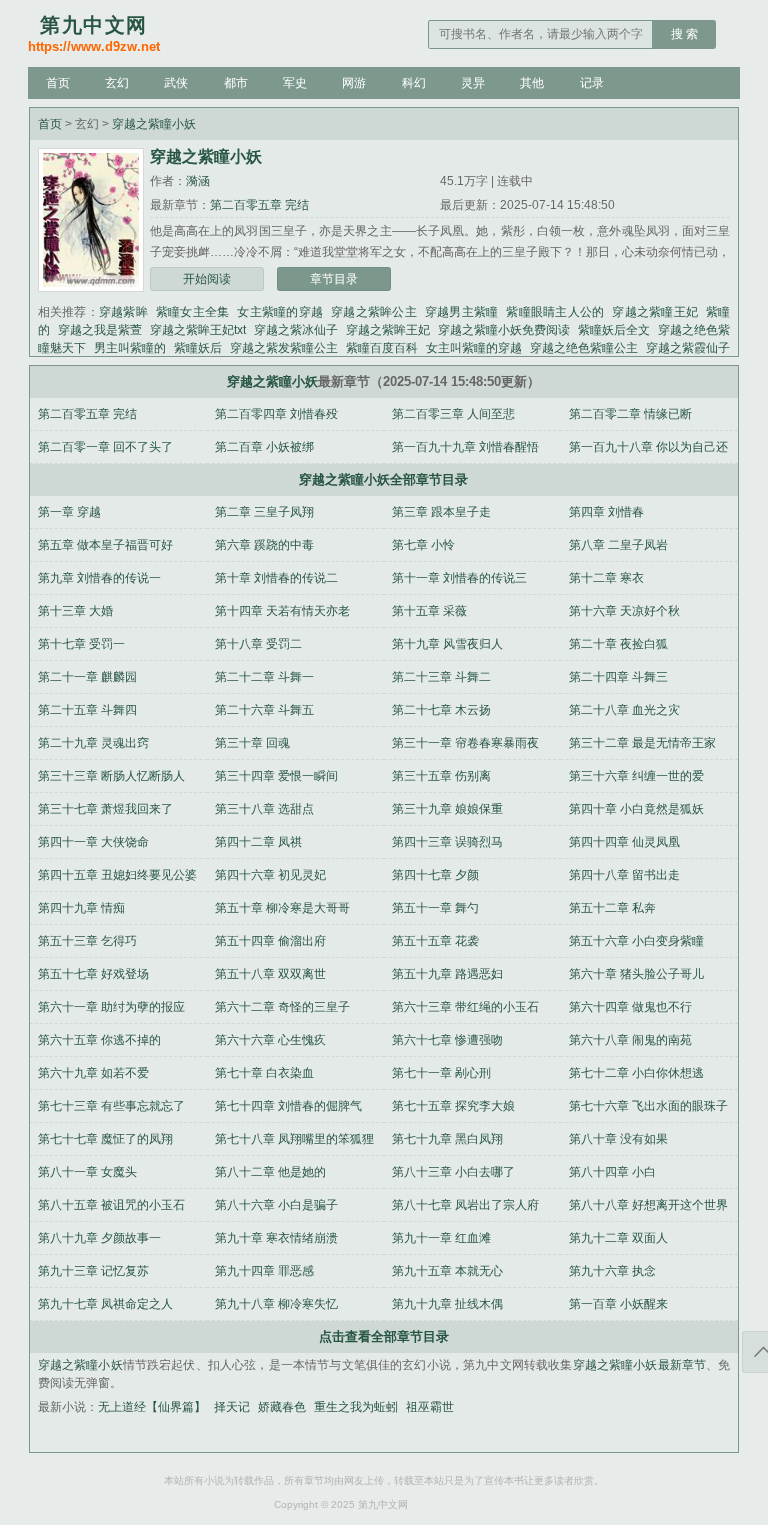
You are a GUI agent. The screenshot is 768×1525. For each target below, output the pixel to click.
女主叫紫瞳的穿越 (474, 348)
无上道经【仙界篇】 (152, 1407)
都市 (236, 83)
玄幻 (117, 83)
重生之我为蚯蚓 (356, 1407)
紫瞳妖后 (198, 348)
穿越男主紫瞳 (462, 312)
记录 (592, 83)
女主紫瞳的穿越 (280, 312)
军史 (295, 83)
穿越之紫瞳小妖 (154, 124)
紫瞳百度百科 (382, 348)
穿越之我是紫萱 (100, 330)
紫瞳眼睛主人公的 (555, 312)
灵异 (473, 83)
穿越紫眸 (123, 312)
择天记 (232, 1407)
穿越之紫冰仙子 (296, 330)
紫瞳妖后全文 (614, 330)
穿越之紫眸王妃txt (198, 330)
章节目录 (334, 279)
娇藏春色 (282, 1407)
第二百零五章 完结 (259, 205)
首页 (58, 83)
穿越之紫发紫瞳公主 (284, 348)
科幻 (414, 83)
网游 (354, 83)
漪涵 (198, 181)
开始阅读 (207, 279)
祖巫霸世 (430, 1407)
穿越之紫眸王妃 (388, 330)
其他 (532, 83)
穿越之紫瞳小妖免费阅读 (504, 330)
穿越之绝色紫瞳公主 (584, 348)
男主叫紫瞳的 (130, 348)
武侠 (176, 83)
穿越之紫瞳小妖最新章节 (640, 1365)
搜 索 (684, 34)
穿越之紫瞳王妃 (655, 312)
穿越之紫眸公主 (374, 312)
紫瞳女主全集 (193, 312)
